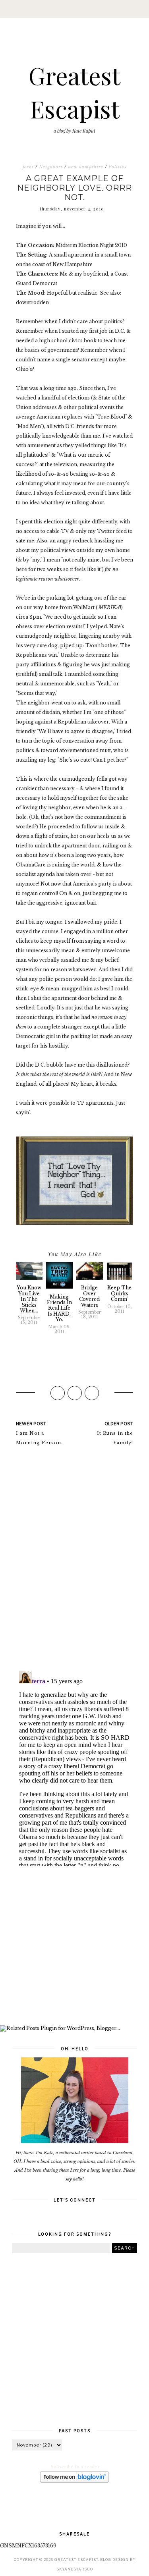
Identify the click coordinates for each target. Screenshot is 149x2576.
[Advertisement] (74, 1947)
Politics (117, 167)
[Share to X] (75, 1393)
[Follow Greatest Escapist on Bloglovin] (74, 2481)
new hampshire (86, 167)
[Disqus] (74, 1562)
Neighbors (51, 167)
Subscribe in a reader (75, 2467)
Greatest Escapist (76, 2560)
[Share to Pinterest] (92, 1393)
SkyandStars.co (75, 2569)
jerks (28, 167)
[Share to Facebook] (58, 1393)
